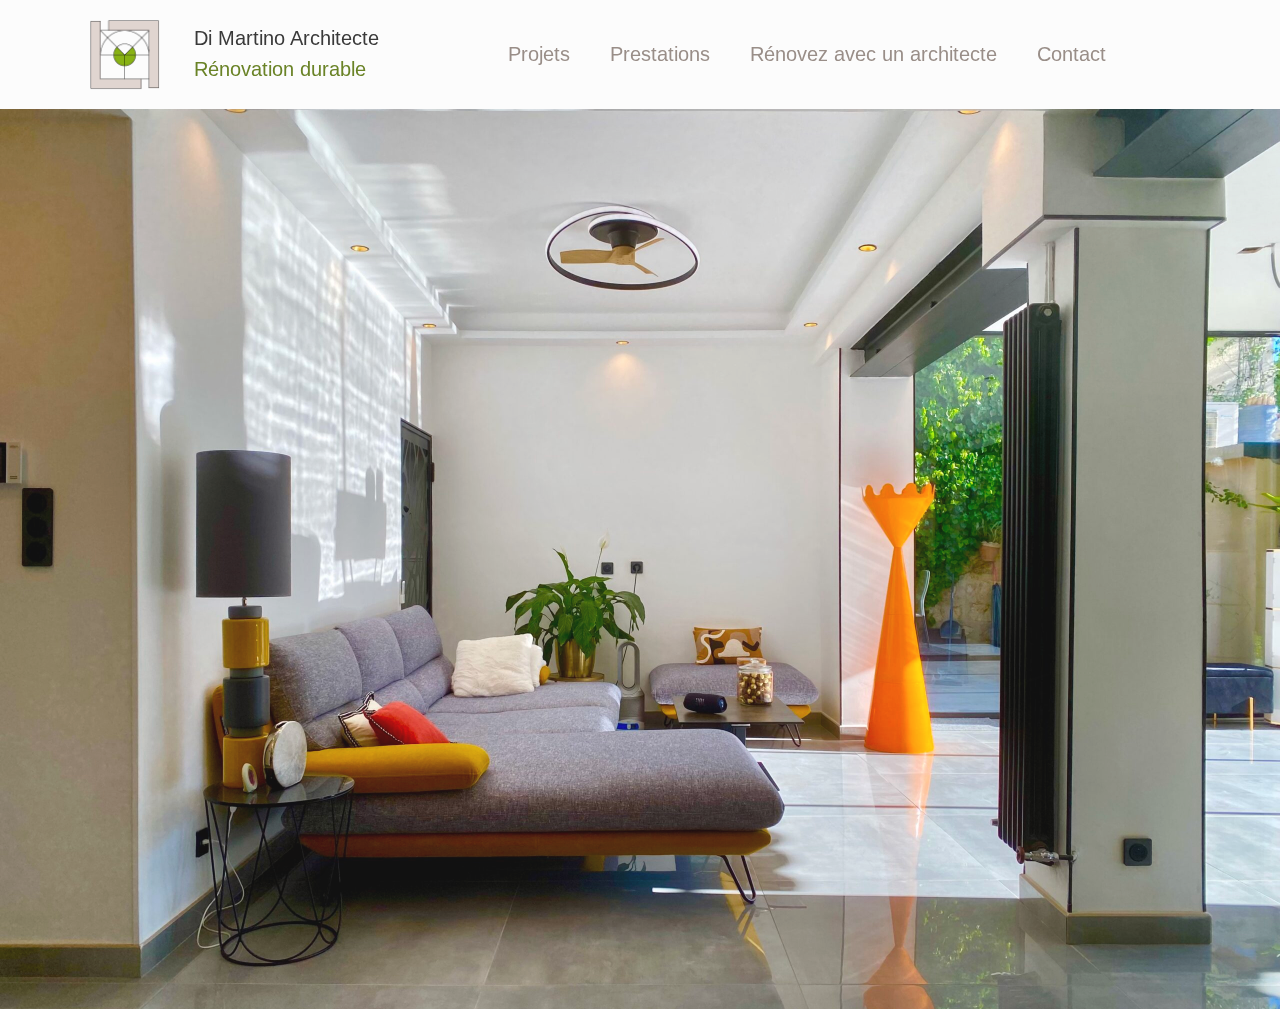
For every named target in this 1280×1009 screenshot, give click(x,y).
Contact (1071, 54)
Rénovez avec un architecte (873, 54)
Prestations (660, 54)
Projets (539, 54)
